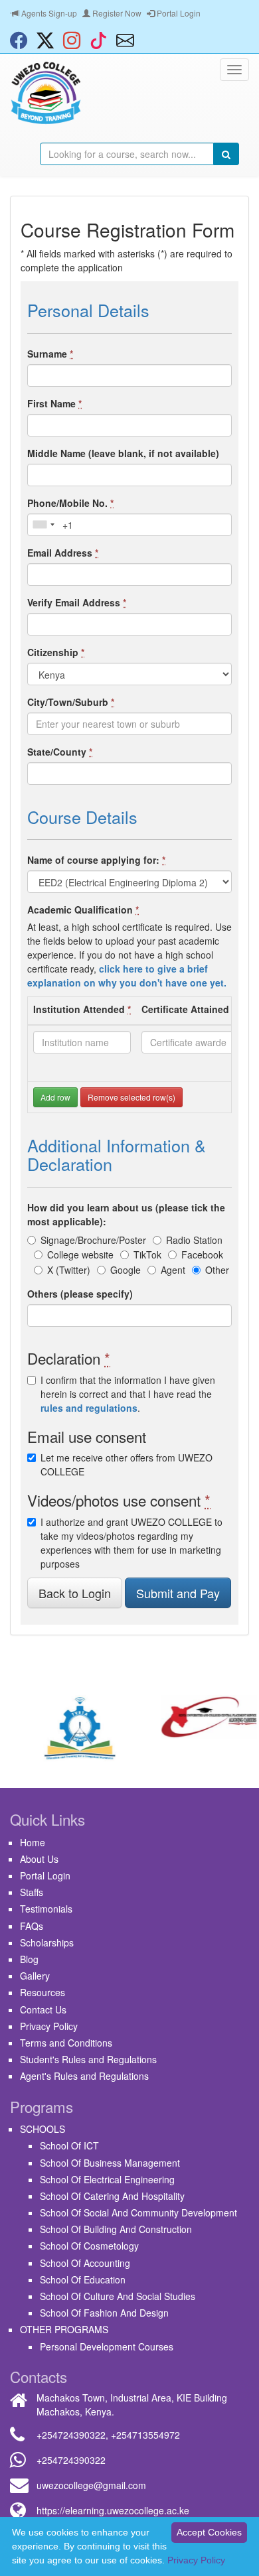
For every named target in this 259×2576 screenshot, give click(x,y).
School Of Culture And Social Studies (118, 2296)
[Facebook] (22, 40)
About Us (39, 1859)
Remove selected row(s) (131, 1097)
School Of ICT (69, 2145)
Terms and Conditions (66, 2043)
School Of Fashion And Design (104, 2313)
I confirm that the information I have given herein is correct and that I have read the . (128, 1394)
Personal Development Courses (107, 2346)
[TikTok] (102, 40)
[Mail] (128, 40)
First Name (54, 403)
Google (126, 1270)
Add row (55, 1097)
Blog (29, 1959)
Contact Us (43, 2009)
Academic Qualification (83, 910)
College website (80, 1254)
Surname (50, 354)
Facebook (202, 1254)
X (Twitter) (69, 1270)
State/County (60, 752)
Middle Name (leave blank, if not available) (123, 453)
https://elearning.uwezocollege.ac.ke (113, 2510)
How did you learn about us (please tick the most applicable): (126, 1214)
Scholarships (47, 1942)
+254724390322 (71, 2435)
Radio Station (194, 1240)
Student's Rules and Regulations (88, 2059)
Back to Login (75, 1593)
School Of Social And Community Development (138, 2212)
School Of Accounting (85, 2263)
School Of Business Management (110, 2163)
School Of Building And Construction (116, 2229)
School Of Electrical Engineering (107, 2179)
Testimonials (46, 1909)
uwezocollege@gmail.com (91, 2485)
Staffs (32, 1892)
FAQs (32, 1926)
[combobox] (43, 525)
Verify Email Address (77, 602)
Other (217, 1270)
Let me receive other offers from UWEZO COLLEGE (127, 1464)
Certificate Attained (188, 1009)
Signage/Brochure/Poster (93, 1240)
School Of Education (83, 2279)
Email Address (63, 553)
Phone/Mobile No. (70, 503)
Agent (173, 1270)
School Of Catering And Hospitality (112, 2196)
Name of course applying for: (96, 860)
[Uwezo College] (46, 93)
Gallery (35, 1976)
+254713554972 (145, 2435)
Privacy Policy (49, 2026)
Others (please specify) (80, 1294)
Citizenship (56, 652)
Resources (43, 1992)
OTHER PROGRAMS (64, 2329)
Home (33, 1842)
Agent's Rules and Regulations (84, 2076)
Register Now (116, 13)
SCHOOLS (43, 2129)
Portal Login (178, 13)
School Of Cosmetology (89, 2246)
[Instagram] (75, 40)
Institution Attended (82, 1009)
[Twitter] (48, 40)
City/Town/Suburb (71, 702)
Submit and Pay (178, 1593)
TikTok (147, 1254)
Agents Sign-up (48, 13)
